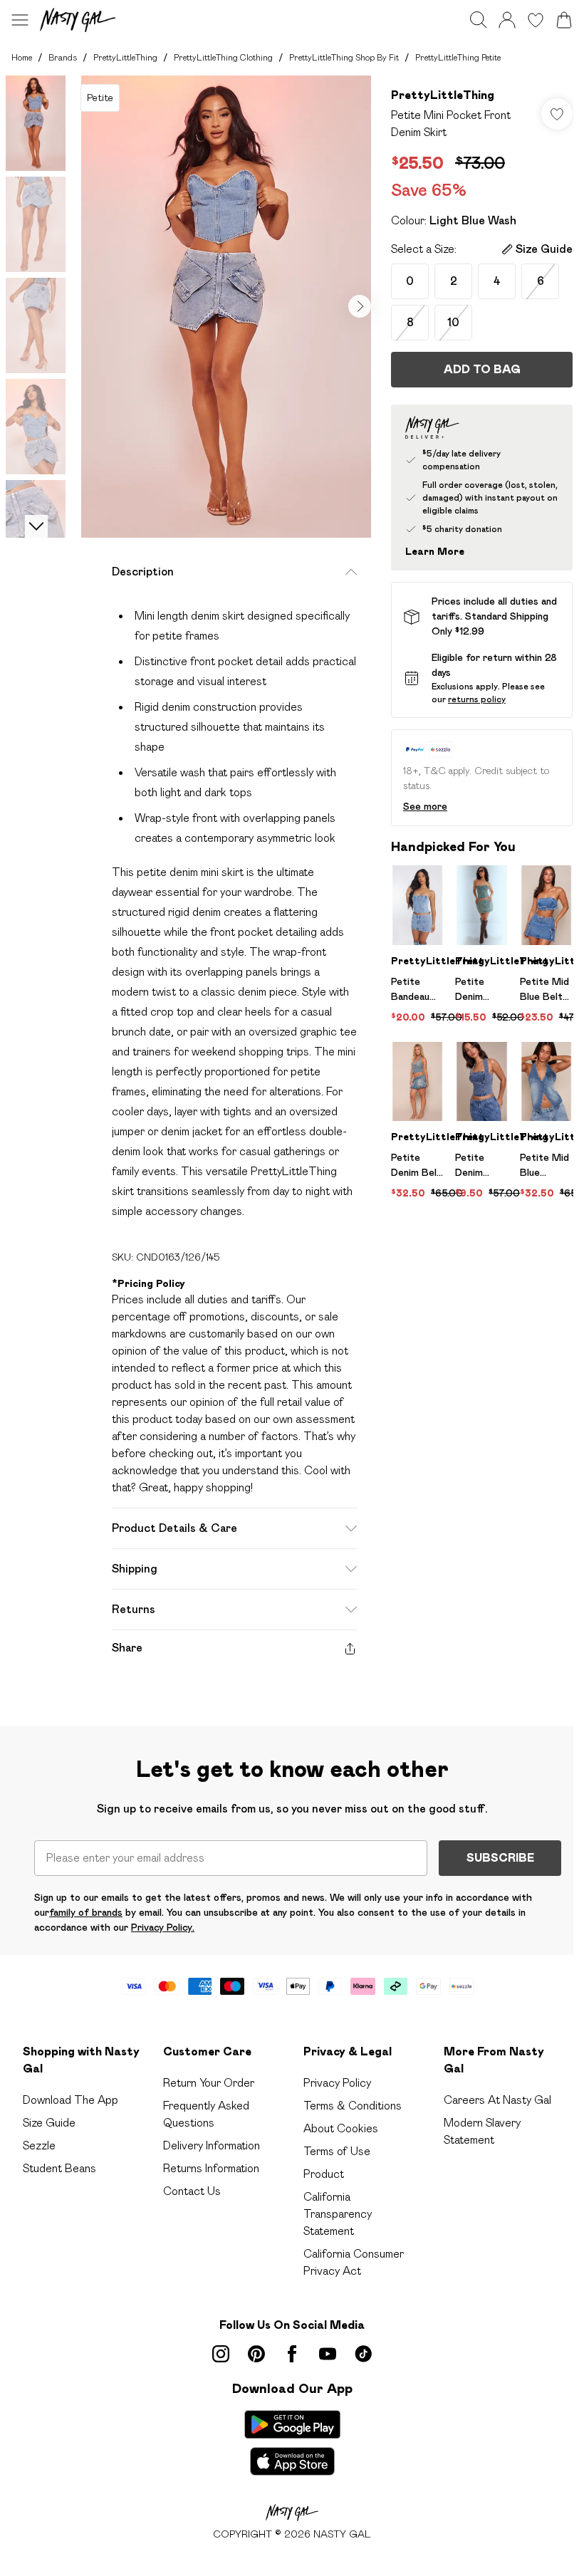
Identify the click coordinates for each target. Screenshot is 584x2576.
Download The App (71, 2100)
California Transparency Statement (338, 2214)
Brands (63, 57)
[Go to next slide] (360, 306)
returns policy (477, 699)
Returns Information (211, 2168)
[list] (226, 307)
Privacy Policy (337, 2083)
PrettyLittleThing (125, 57)
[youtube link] (328, 2354)
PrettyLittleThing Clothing (223, 57)
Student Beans (59, 2168)
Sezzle (39, 2145)
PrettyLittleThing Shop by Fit (344, 57)
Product (324, 2174)
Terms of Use (337, 2151)
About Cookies (341, 2128)
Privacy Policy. (163, 1927)
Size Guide (49, 2123)
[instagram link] (221, 2354)
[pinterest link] (256, 2354)
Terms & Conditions (353, 2106)
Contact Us (192, 2191)
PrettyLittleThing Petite (458, 57)
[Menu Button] (20, 20)
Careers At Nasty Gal (497, 2100)
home (22, 57)
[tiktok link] (363, 2354)
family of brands (86, 1912)
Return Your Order (209, 2083)
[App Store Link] (292, 2443)
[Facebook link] (292, 2354)
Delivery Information (212, 2145)
